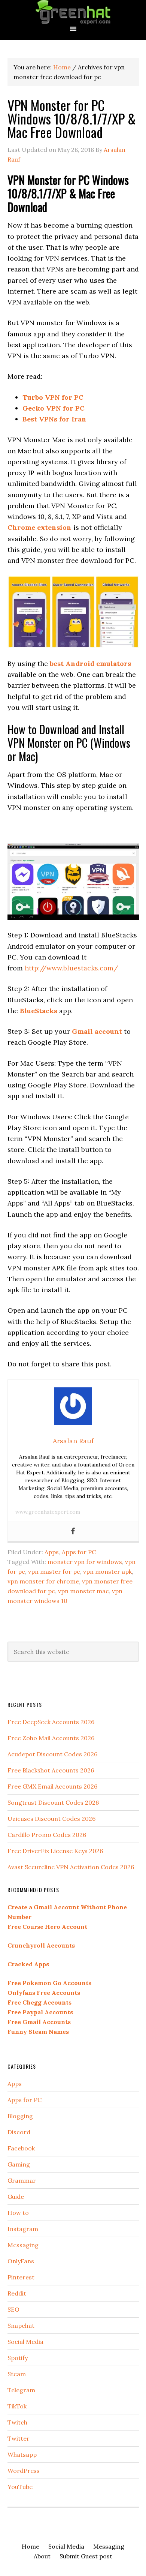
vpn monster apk (107, 1571)
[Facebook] (73, 1532)
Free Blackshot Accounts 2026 (51, 1770)
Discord (19, 2132)
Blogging (20, 2116)
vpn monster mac (83, 1591)
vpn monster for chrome (43, 1581)
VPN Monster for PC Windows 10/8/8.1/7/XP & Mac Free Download (72, 118)
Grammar (22, 2180)
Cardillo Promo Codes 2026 (47, 1835)
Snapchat (21, 2326)
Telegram (21, 2390)
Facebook (21, 2148)
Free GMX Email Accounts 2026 (52, 1786)
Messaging (23, 2245)
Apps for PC (79, 1552)
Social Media (25, 2342)
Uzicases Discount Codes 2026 (51, 1819)
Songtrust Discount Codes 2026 (53, 1802)
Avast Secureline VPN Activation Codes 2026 (71, 1867)
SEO (13, 2309)
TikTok (17, 2406)
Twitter (19, 2438)
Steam (17, 2374)
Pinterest (21, 2277)
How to (18, 2213)
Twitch (17, 2422)
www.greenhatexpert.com (48, 1512)
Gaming (19, 2164)
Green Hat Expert (73, 12)
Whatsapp (22, 2455)
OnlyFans (21, 2261)
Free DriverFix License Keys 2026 (55, 1851)
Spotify (18, 2358)
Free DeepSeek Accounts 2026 (51, 1722)
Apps (52, 1552)
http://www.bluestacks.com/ (71, 968)
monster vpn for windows (85, 1562)
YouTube (20, 2487)
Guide (16, 2197)
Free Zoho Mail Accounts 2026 (51, 1738)
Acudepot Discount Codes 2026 (52, 1754)
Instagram (23, 2229)
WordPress (24, 2471)
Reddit (17, 2293)
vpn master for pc (54, 1571)
